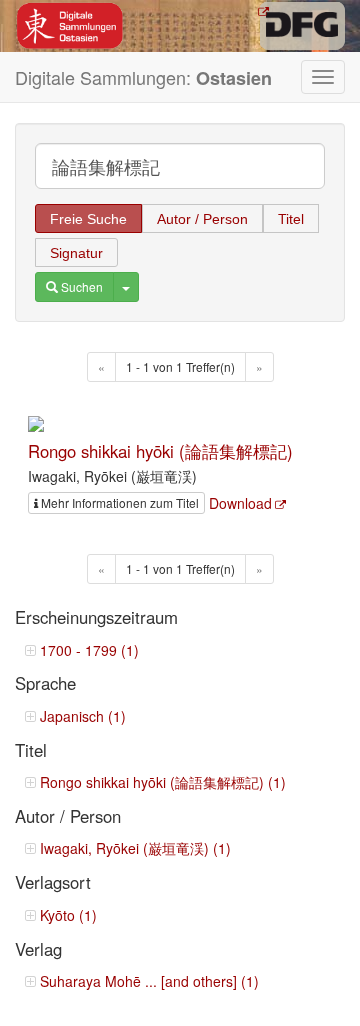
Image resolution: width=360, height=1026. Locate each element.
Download (240, 503)
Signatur (76, 253)
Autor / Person (202, 219)
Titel (291, 219)
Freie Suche (88, 219)
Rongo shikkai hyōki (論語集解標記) (160, 451)
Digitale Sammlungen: (143, 77)
